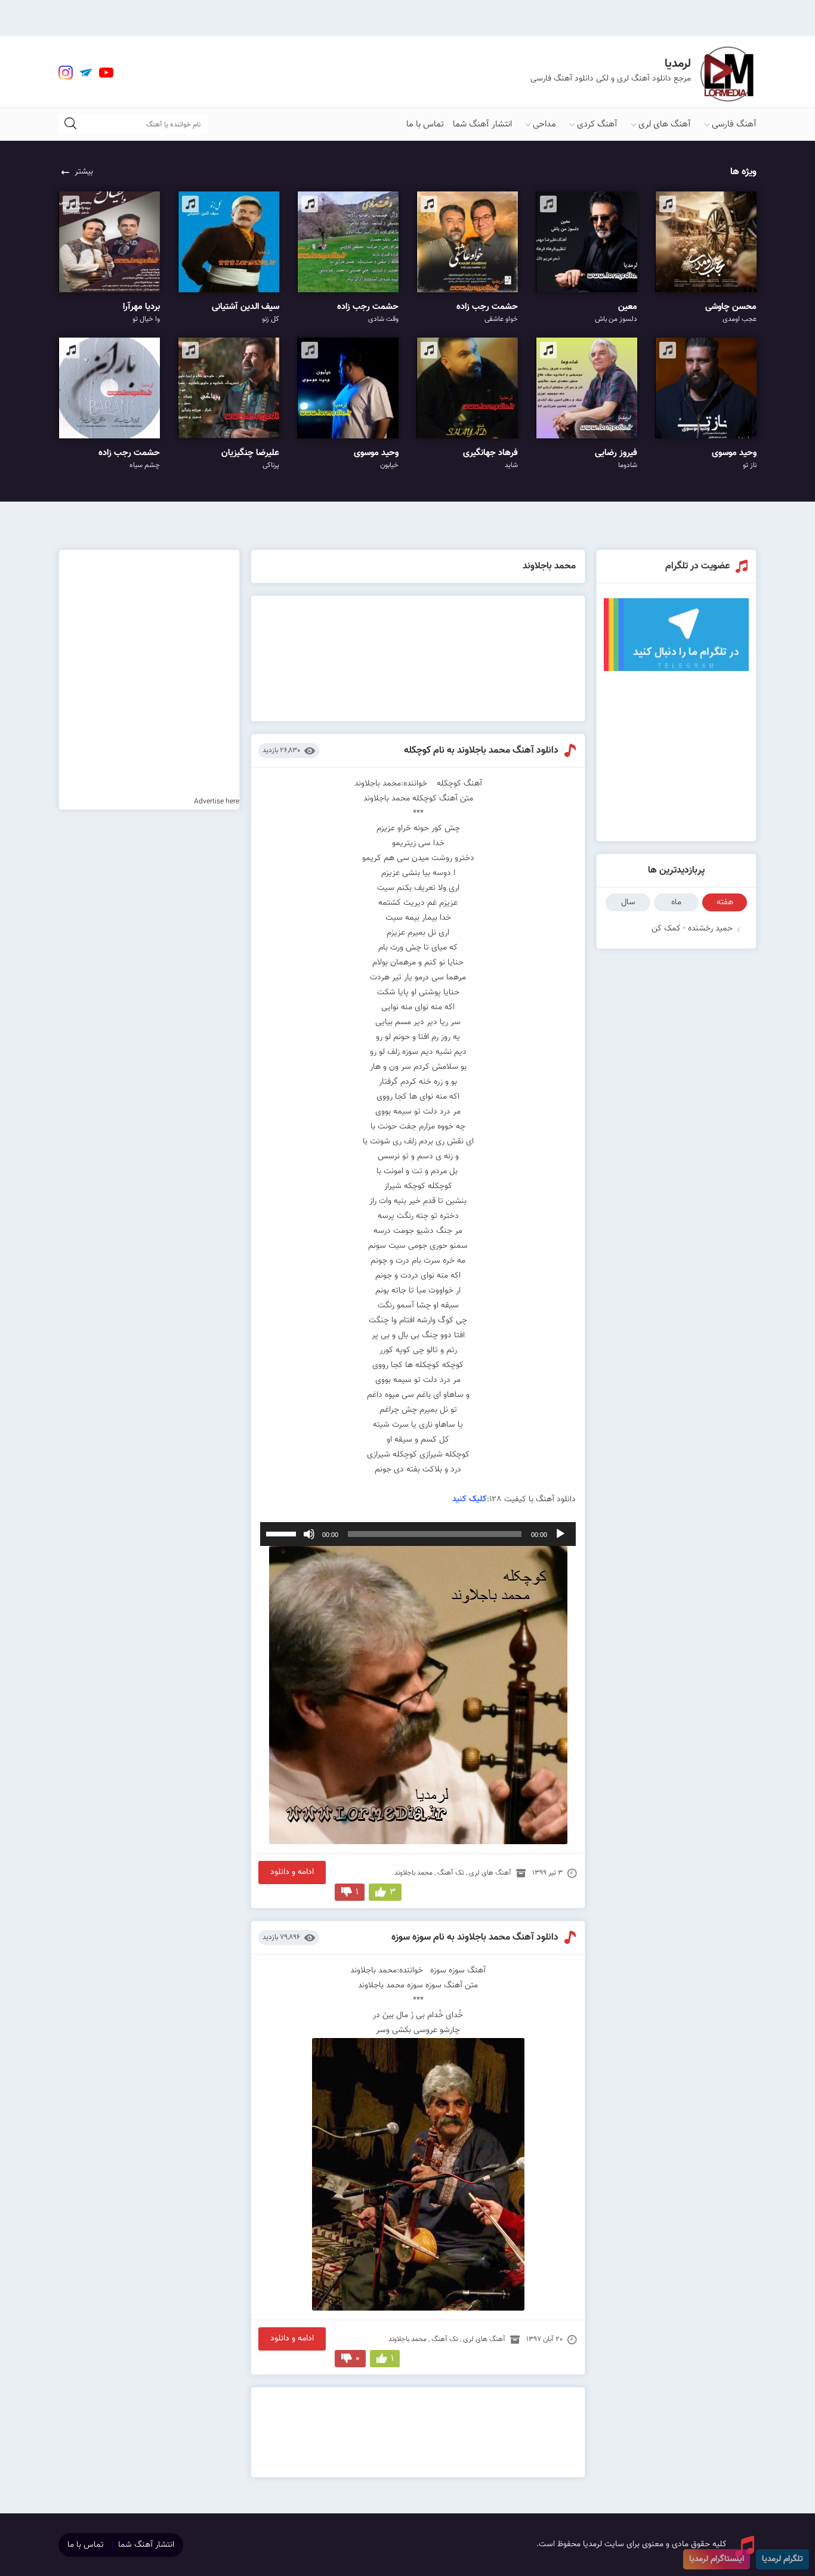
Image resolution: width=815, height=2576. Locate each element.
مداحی (544, 124)
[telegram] (86, 73)
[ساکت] (309, 1534)
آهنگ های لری (665, 124)
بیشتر (84, 172)
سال (628, 902)
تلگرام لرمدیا (782, 2559)
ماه (676, 902)
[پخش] (560, 1534)
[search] (70, 124)
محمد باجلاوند (413, 1873)
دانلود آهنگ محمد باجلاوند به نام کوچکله (481, 751)
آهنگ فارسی (734, 124)
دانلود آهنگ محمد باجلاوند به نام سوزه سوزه (475, 1938)
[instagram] (66, 73)
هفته (725, 902)
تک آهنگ (451, 1873)
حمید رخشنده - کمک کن (692, 929)
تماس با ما (425, 124)
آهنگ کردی (597, 124)
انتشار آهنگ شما (482, 124)
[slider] (283, 1533)
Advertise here (217, 802)
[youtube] (106, 73)
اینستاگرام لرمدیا (717, 2559)
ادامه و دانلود (292, 1872)
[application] (418, 1534)
